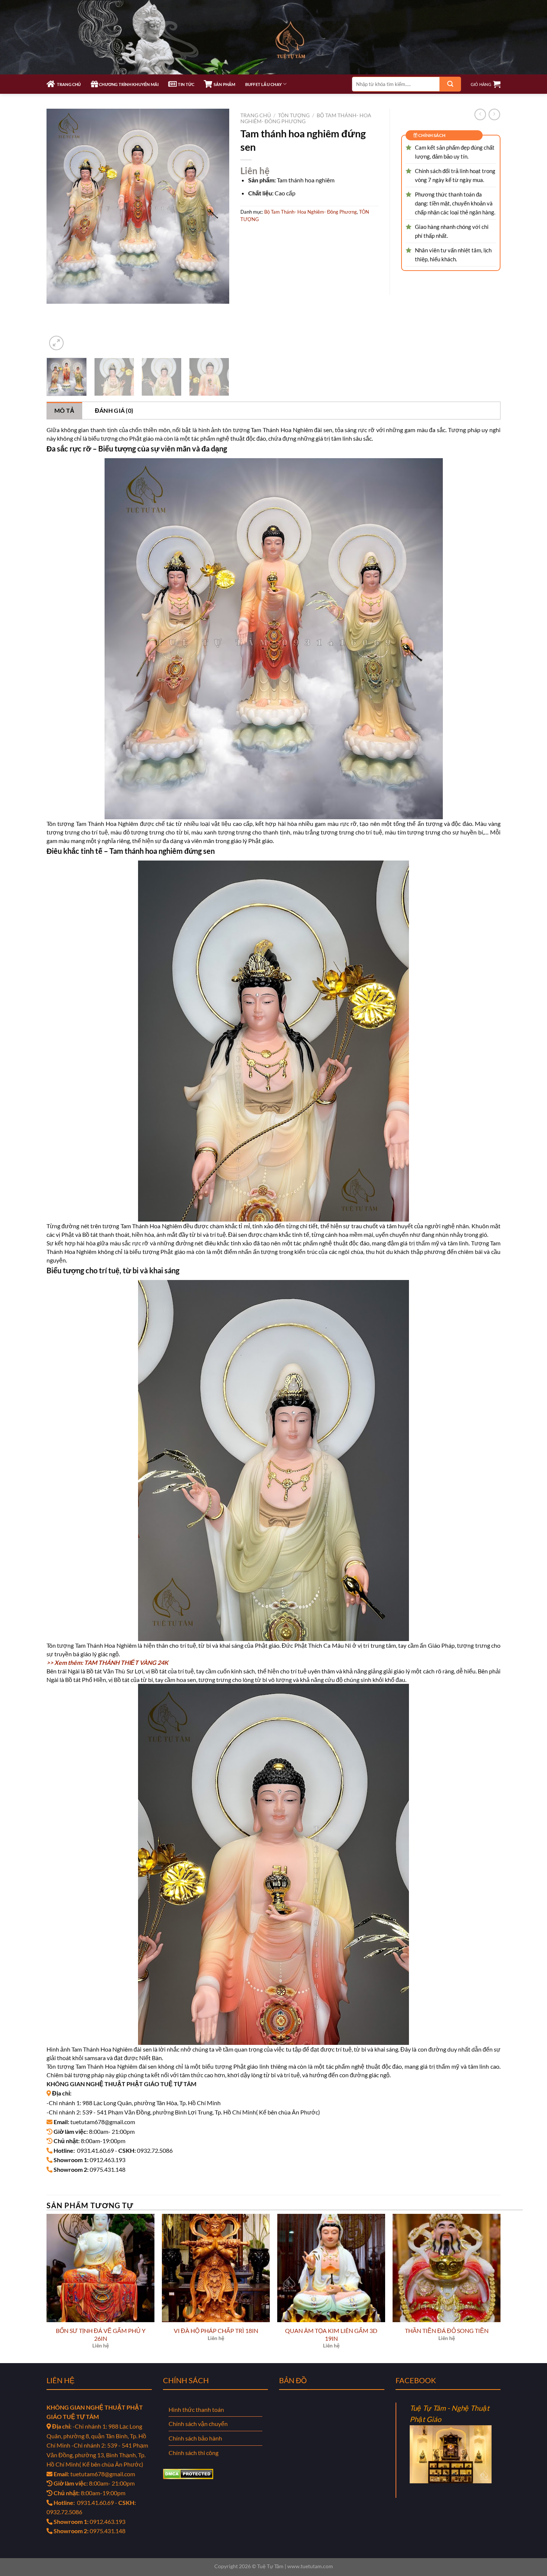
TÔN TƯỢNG (294, 115)
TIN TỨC (186, 84)
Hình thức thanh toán (196, 2409)
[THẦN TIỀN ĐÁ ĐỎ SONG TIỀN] (447, 2268)
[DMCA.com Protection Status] (188, 2473)
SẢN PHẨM (224, 84)
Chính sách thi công (193, 2453)
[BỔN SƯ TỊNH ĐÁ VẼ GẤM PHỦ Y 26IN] (100, 2268)
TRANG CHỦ (68, 84)
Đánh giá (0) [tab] (114, 410)
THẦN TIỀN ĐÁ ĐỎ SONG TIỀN (447, 2331)
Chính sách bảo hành (195, 2438)
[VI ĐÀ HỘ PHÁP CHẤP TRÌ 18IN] (216, 2268)
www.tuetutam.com (310, 2566)
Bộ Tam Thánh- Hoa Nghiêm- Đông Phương (311, 212)
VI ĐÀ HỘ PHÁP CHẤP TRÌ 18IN (216, 2331)
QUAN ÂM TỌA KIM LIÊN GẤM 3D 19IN (331, 2334)
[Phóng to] (56, 343)
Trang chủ (256, 115)
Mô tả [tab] (65, 410)
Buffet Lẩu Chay (263, 84)
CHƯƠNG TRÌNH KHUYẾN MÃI (128, 84)
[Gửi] (450, 84)
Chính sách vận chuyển (198, 2424)
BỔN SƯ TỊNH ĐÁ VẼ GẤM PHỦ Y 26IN (101, 2334)
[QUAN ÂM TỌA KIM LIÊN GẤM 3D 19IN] (331, 2268)
